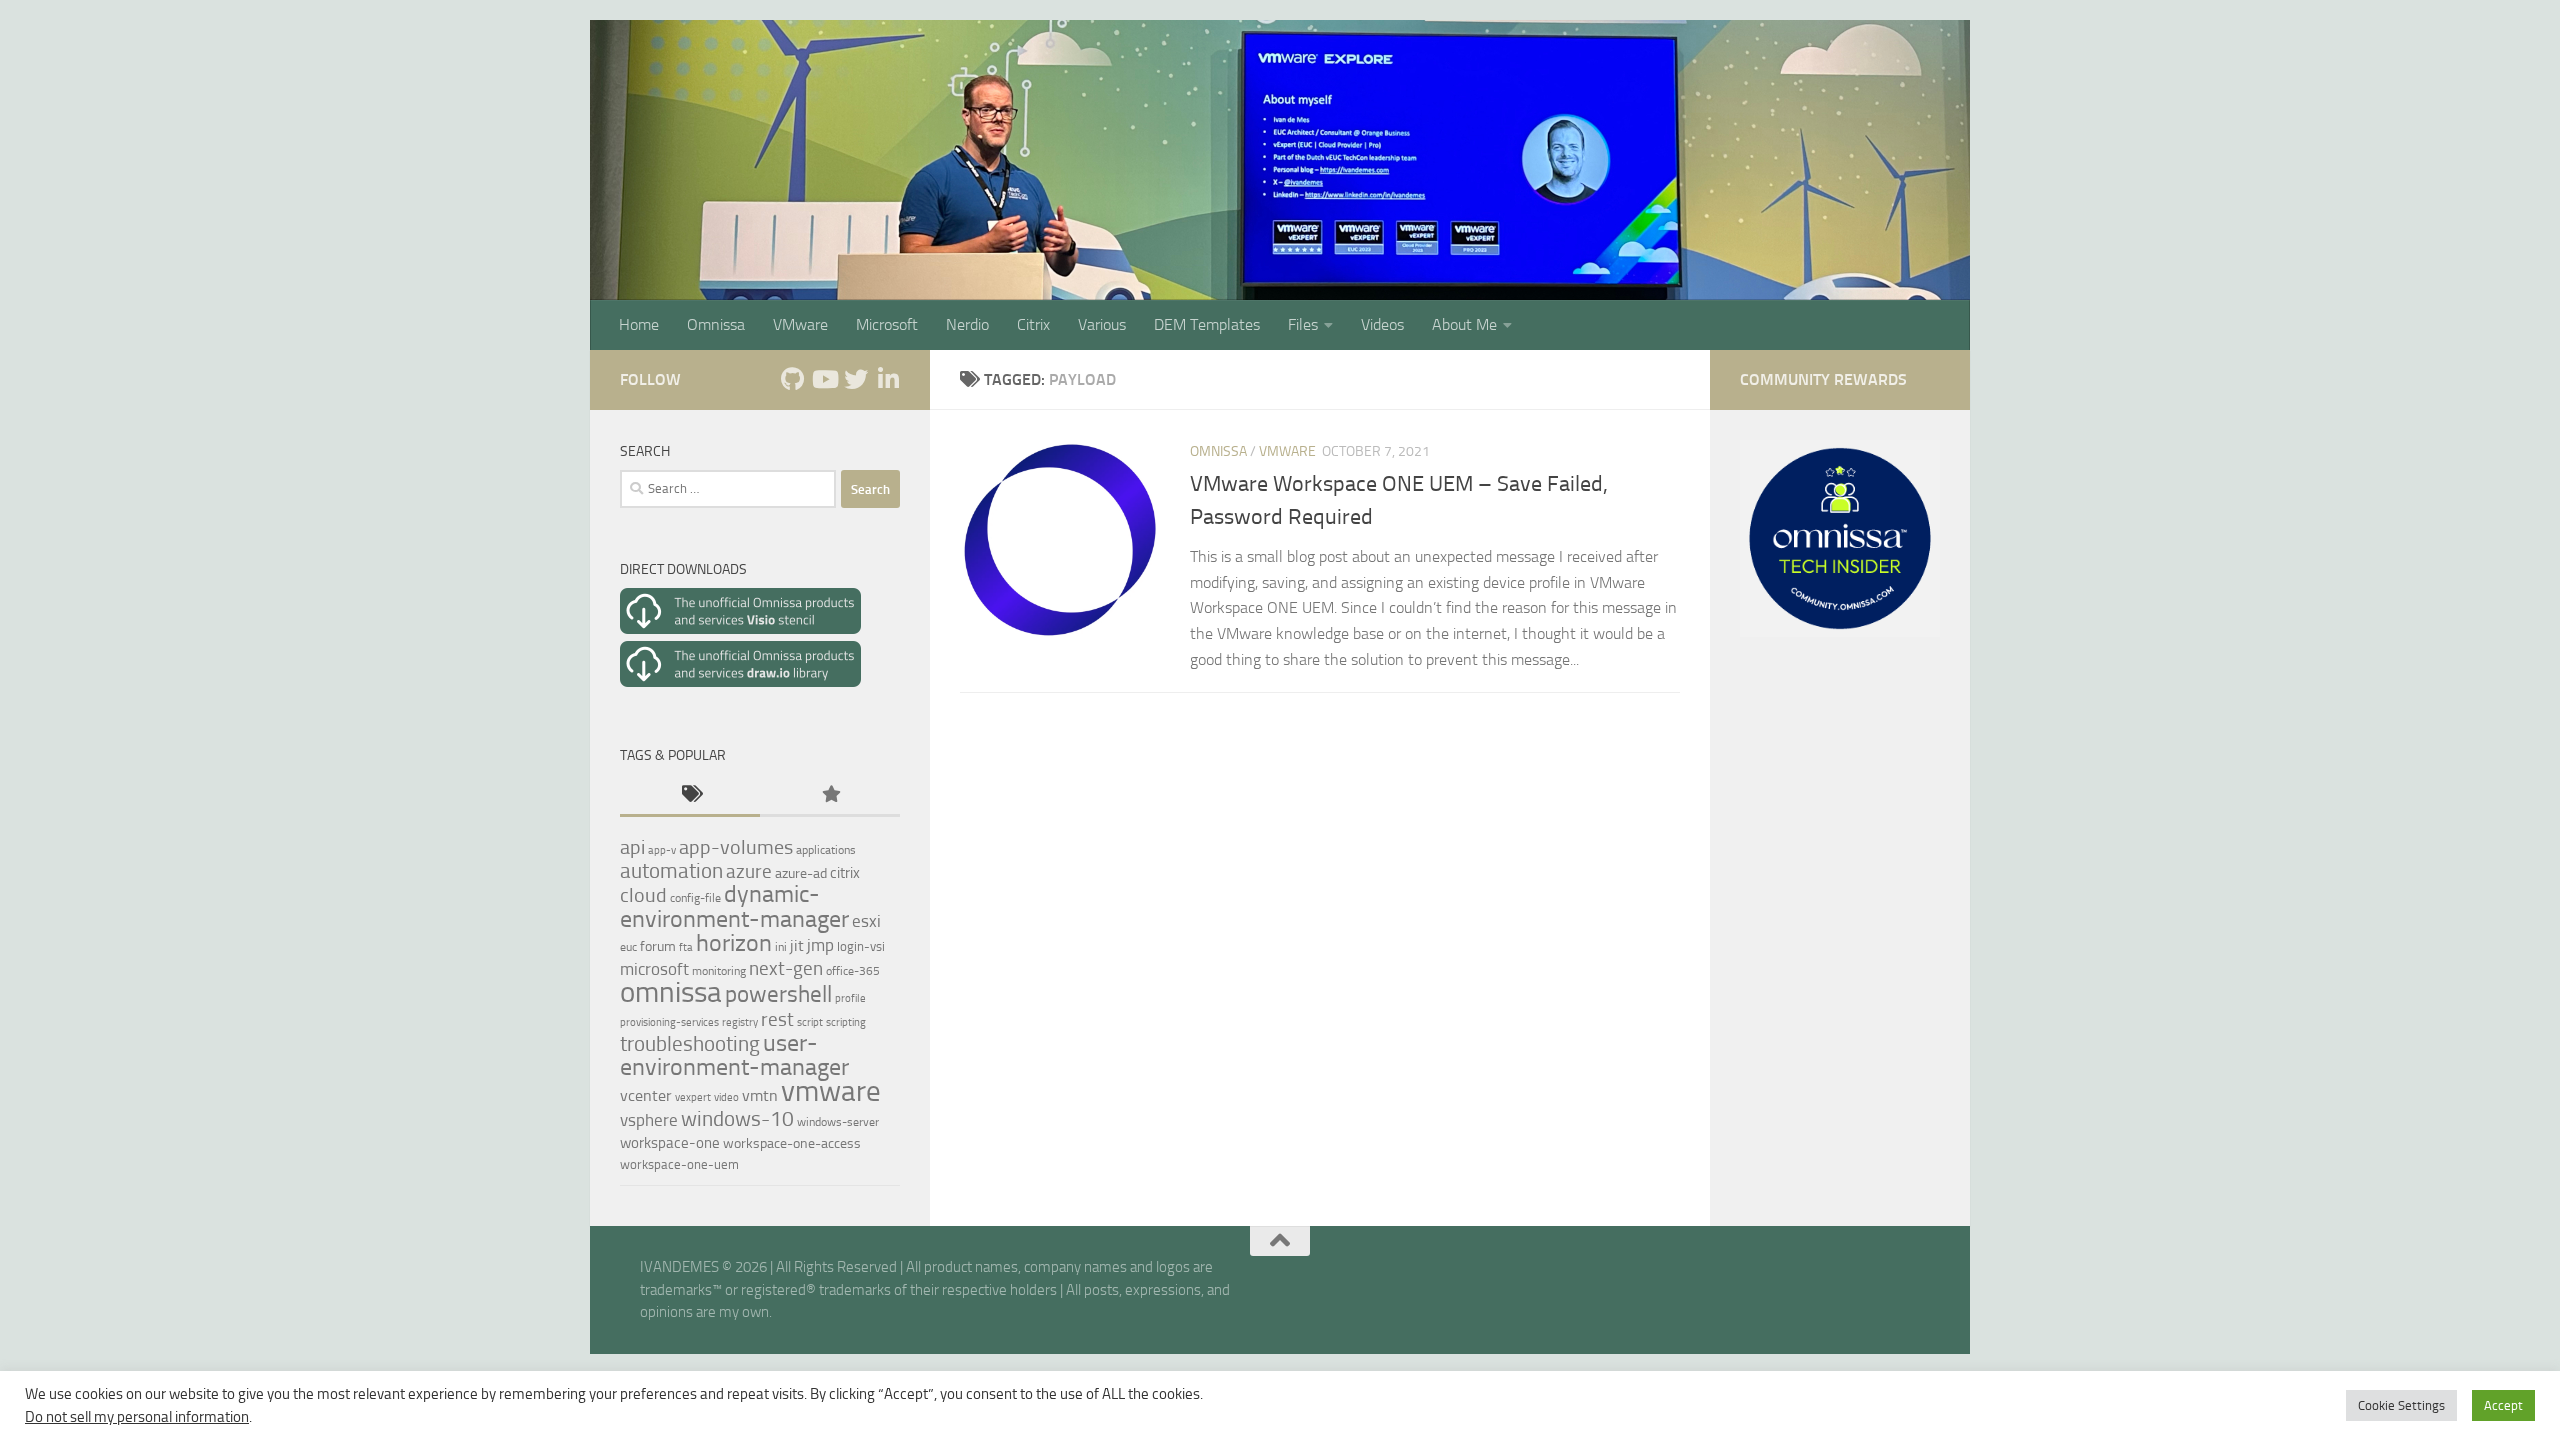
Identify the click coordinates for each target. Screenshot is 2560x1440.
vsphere (649, 1120)
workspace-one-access (792, 1143)
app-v (662, 850)
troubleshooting (690, 1043)
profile (850, 998)
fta (686, 947)
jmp (820, 945)
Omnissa (716, 324)
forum (658, 946)
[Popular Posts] (830, 795)
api (632, 847)
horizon (734, 943)
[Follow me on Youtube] (824, 379)
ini (781, 947)
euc (628, 947)
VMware (800, 324)
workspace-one (670, 1143)
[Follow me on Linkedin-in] (888, 379)
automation (671, 871)
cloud (643, 895)
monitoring (719, 971)
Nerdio (967, 324)
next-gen (786, 968)
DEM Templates (1207, 324)
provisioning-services (669, 1022)
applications (826, 850)
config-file (695, 898)
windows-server (838, 1122)
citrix (845, 873)
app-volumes (736, 847)
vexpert (693, 1097)
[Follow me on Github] (792, 379)
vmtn (760, 1095)
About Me (1464, 324)
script (810, 1022)
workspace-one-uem (679, 1164)
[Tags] (690, 795)
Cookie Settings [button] (2401, 1405)
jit (797, 945)
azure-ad (801, 873)
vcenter (646, 1095)
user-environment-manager (734, 1055)
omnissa (671, 992)
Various (1102, 324)
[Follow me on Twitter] (856, 379)
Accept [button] (2503, 1405)
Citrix (1033, 324)
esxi (866, 921)
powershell (778, 994)
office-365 (853, 971)
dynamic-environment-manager (734, 906)
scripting (846, 1022)
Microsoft (887, 324)
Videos (1382, 324)
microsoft (654, 969)
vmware (831, 1091)
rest (777, 1019)
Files (1303, 324)
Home (639, 324)
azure (749, 871)
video (726, 1097)
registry (740, 1022)
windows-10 (737, 1118)
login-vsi (861, 946)
